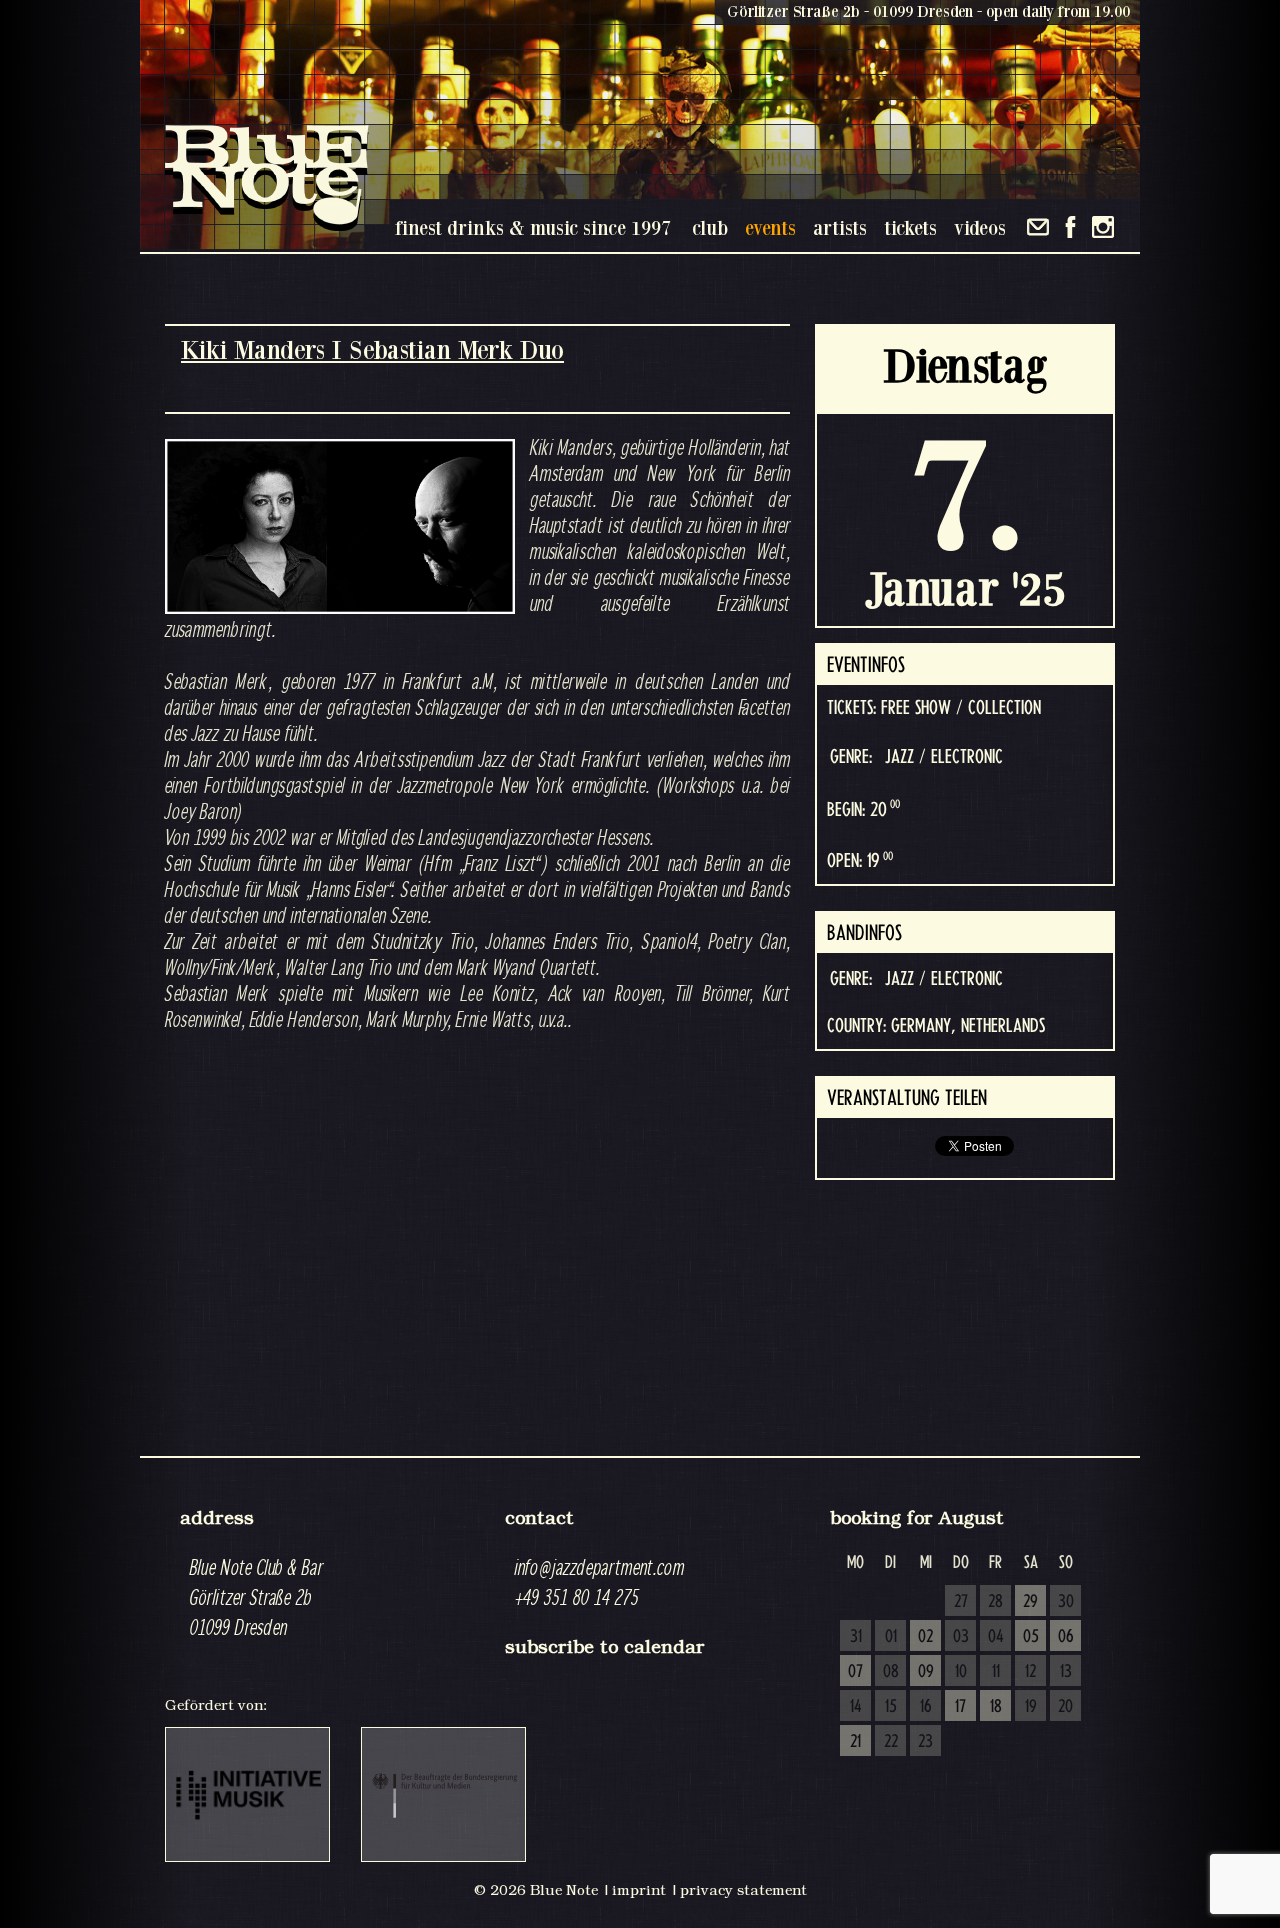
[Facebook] (1070, 227)
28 (995, 1602)
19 (1031, 1707)
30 (1066, 1602)
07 (855, 1672)
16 (926, 1707)
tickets (910, 227)
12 (1030, 1672)
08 (891, 1672)
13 (1066, 1672)
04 (996, 1637)
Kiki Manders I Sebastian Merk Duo (372, 349)
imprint (639, 1890)
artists (840, 227)
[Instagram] (1103, 227)
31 (856, 1637)
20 (1065, 1707)
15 (891, 1707)
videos (980, 227)
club (710, 227)
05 (1031, 1637)
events (770, 227)
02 (925, 1637)
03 (961, 1637)
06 (1066, 1637)
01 (891, 1637)
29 (1030, 1602)
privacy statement (743, 1890)
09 (926, 1672)
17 (960, 1707)
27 (961, 1602)
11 (996, 1672)
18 (996, 1707)
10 (961, 1672)
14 (856, 1707)
